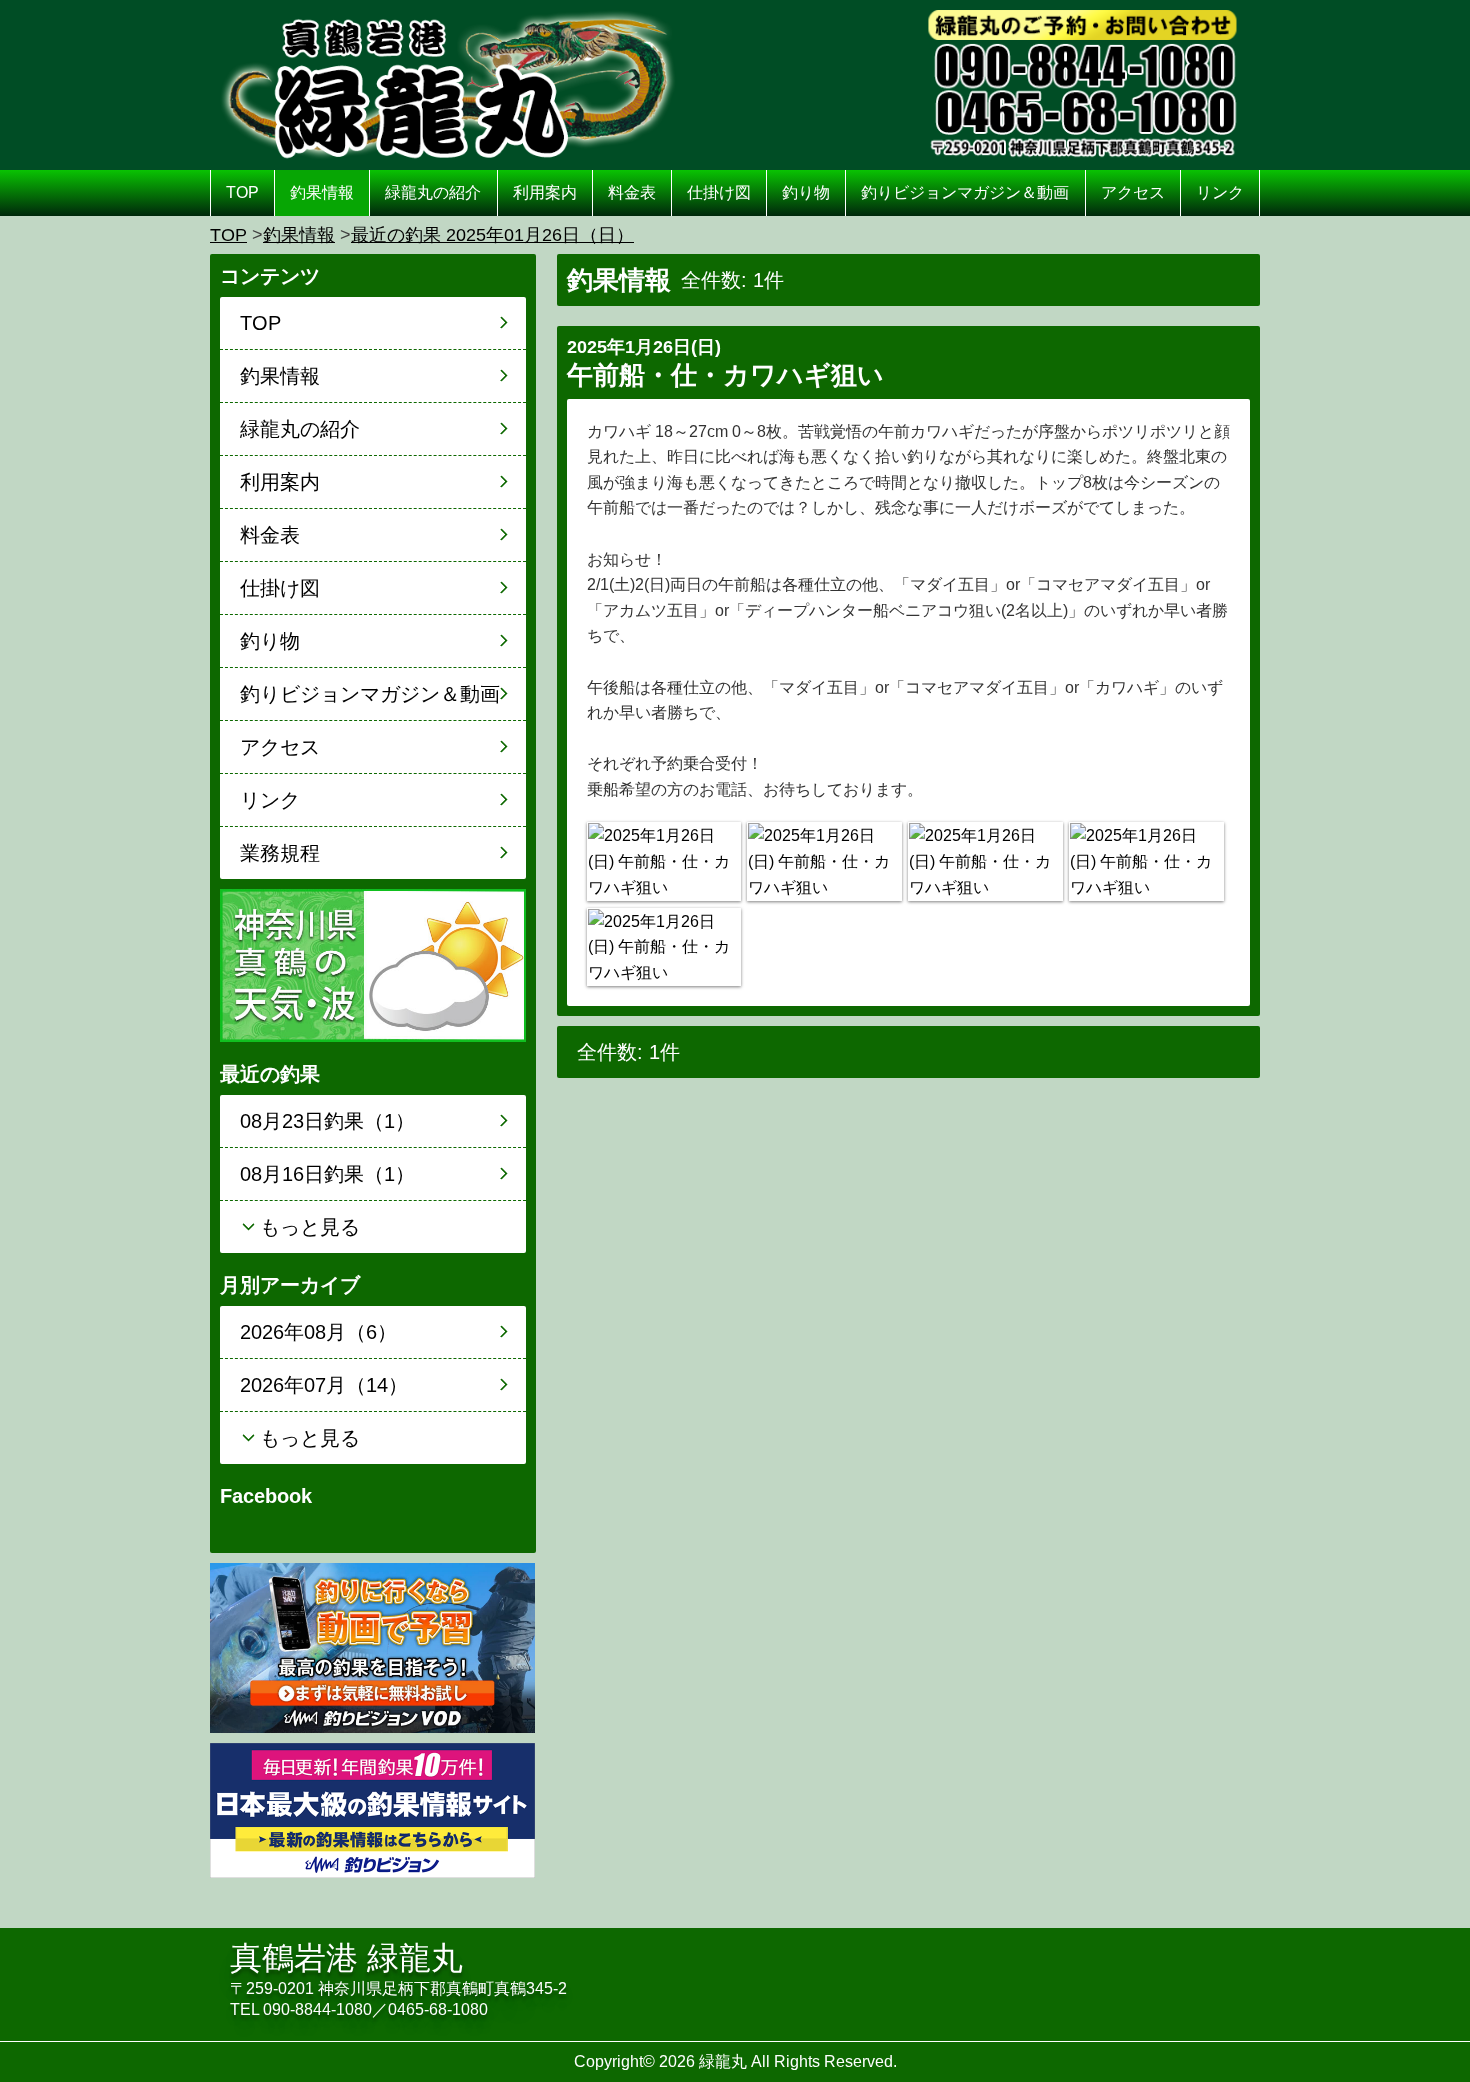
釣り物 (806, 192)
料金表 (632, 192)
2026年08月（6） (318, 1332)
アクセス (1133, 192)
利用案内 (545, 192)
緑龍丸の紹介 (433, 192)
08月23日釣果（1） (327, 1121)
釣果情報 (322, 192)
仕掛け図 (719, 192)
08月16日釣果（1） (327, 1174)
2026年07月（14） (324, 1385)
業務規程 (280, 853)
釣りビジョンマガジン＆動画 (965, 192)
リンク (1220, 192)
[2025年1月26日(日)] (664, 861)
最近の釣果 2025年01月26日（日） (492, 235)
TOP (242, 192)
